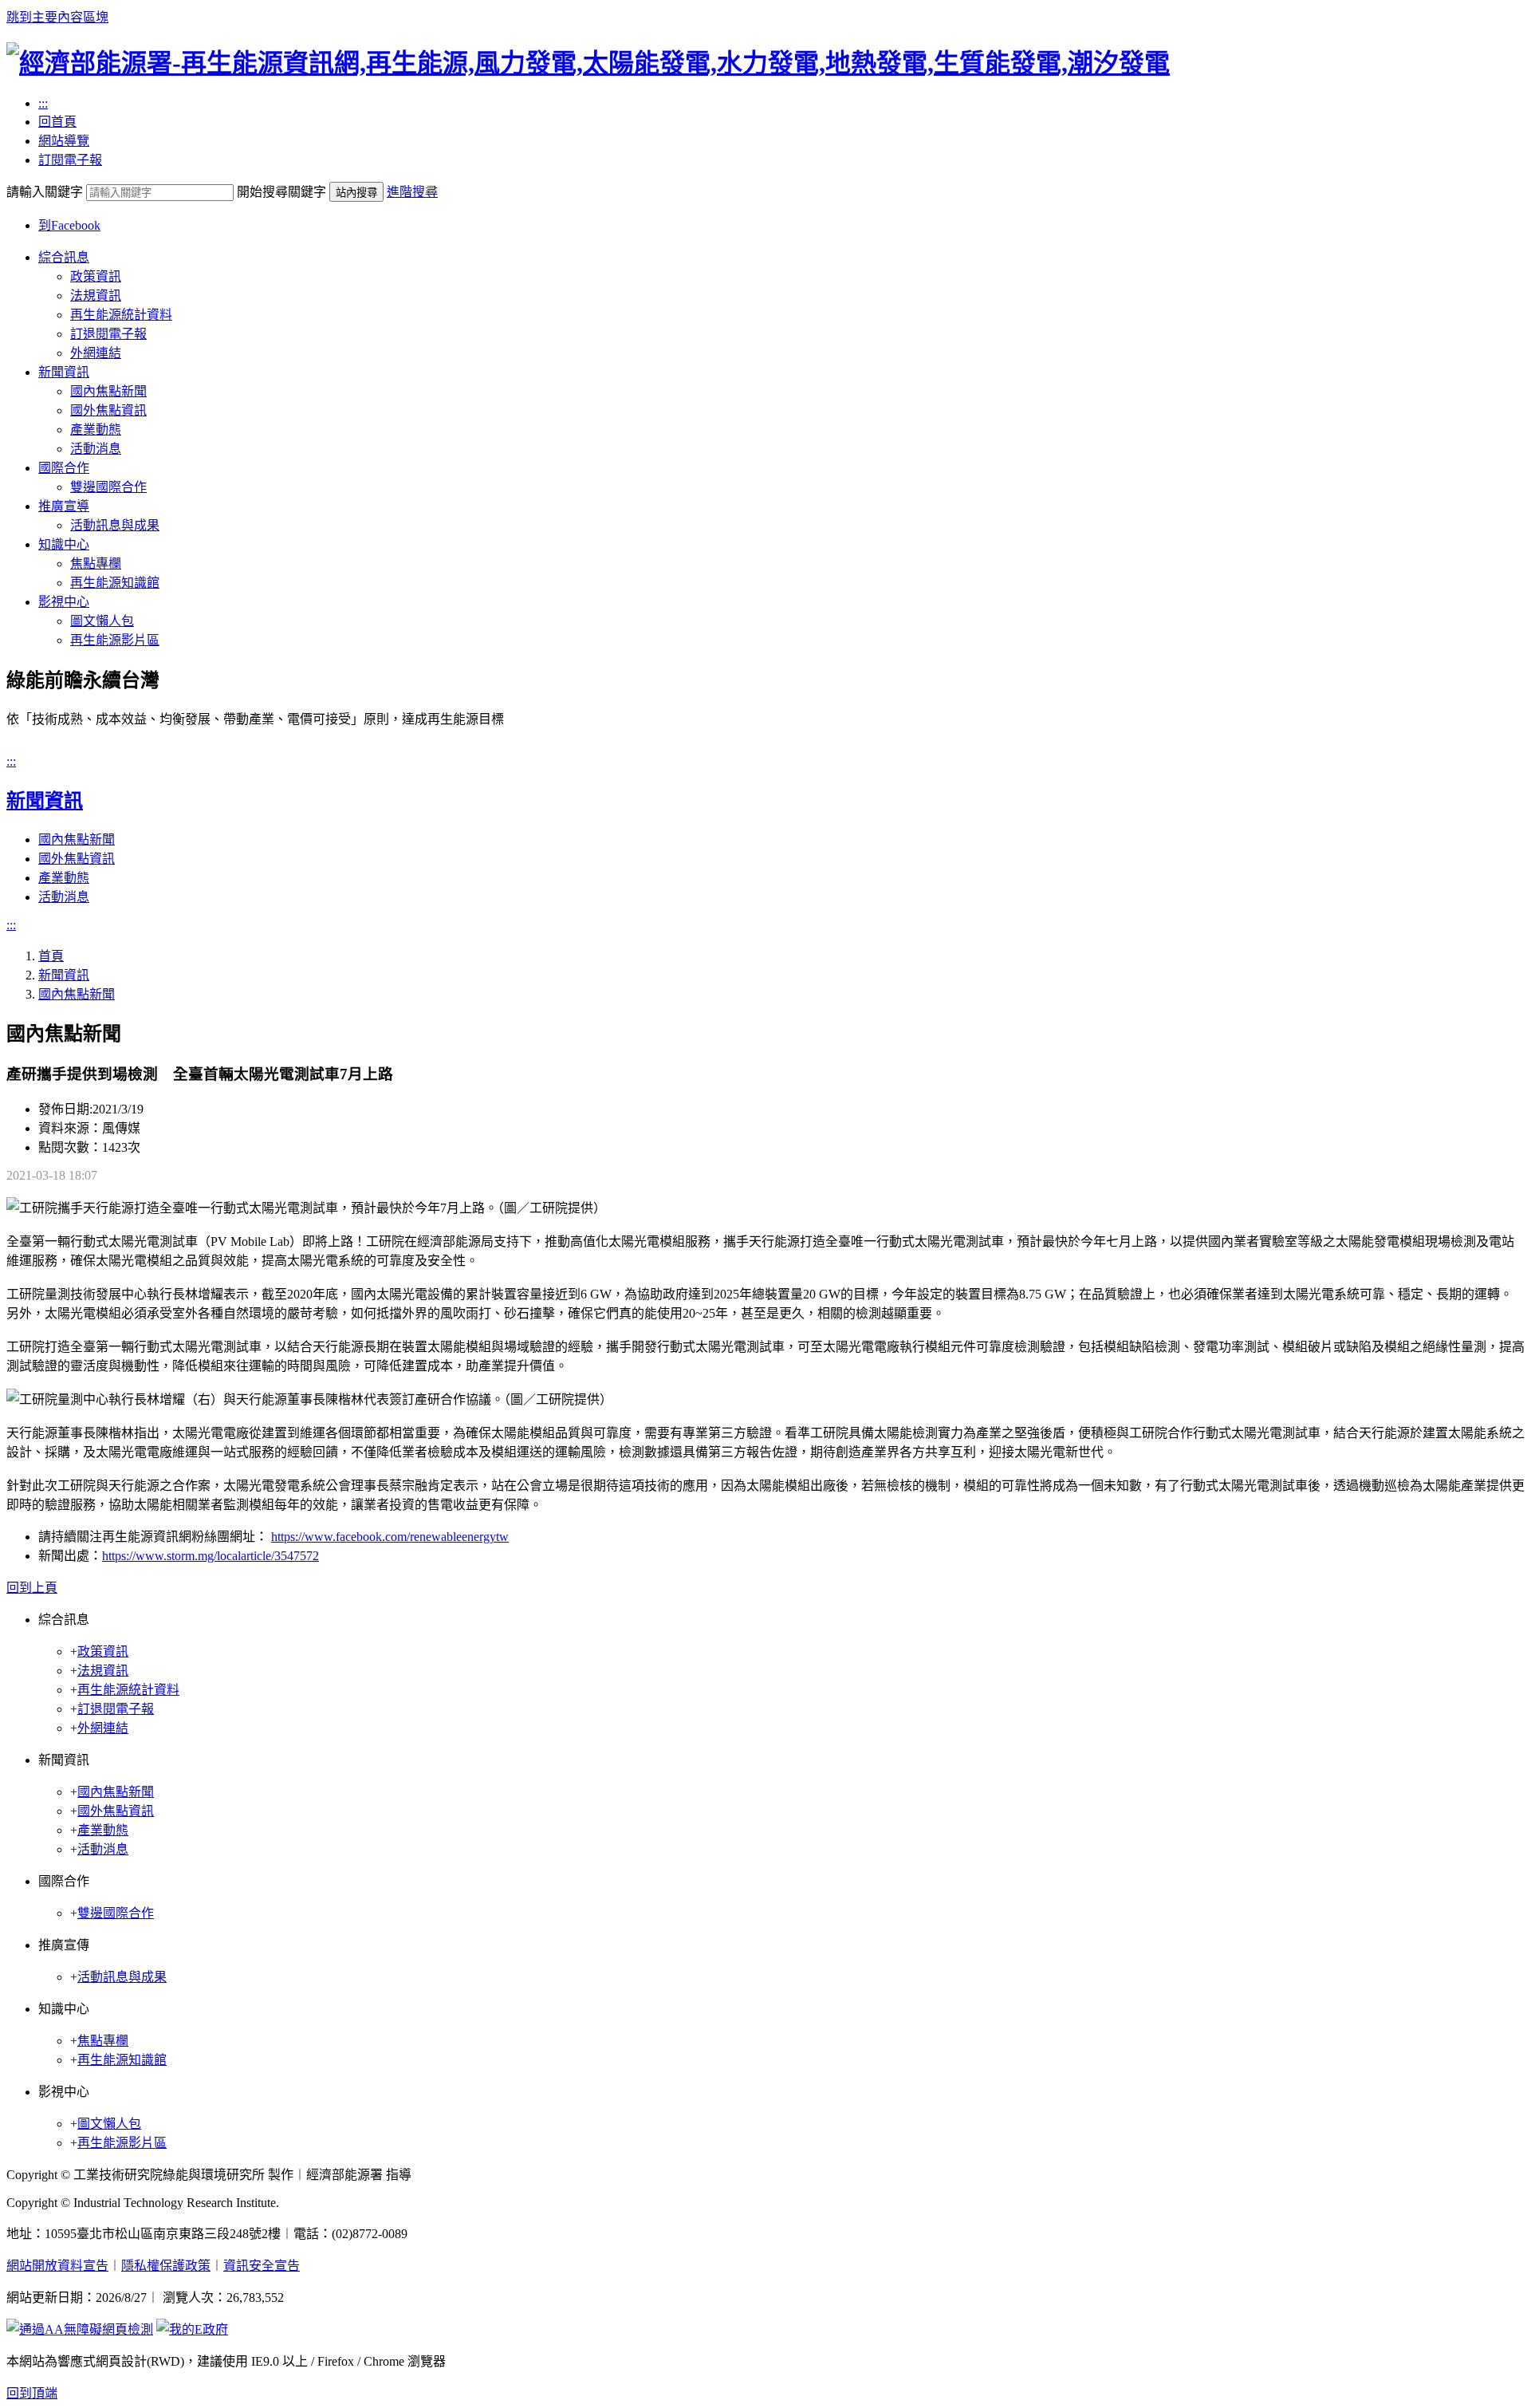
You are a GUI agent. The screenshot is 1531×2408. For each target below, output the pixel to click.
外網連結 (96, 353)
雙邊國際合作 (108, 487)
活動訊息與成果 (115, 525)
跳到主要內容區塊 (57, 17)
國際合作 (64, 468)
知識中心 (64, 544)
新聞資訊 (64, 372)
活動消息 (96, 449)
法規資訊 (96, 296)
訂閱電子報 (70, 160)
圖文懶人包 (102, 621)
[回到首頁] (588, 63)
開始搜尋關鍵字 (281, 192)
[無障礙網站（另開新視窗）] (80, 2329)
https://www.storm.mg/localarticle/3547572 (211, 1556)
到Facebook (69, 225)
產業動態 (96, 430)
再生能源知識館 (115, 583)
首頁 (51, 956)
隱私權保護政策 (166, 2266)
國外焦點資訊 (108, 410)
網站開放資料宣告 (57, 2266)
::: (43, 103)
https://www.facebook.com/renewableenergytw (390, 1537)
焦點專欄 (96, 564)
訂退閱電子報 (108, 334)
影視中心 (64, 602)
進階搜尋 (412, 192)
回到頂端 (32, 2393)
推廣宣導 (64, 506)
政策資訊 (96, 276)
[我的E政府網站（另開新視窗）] (192, 2329)
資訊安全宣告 (262, 2266)
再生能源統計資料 (121, 315)
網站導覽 (64, 141)
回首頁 (57, 122)
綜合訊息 (64, 257)
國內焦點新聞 (108, 391)
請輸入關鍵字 (45, 192)
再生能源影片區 (115, 640)
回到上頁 (32, 1588)
